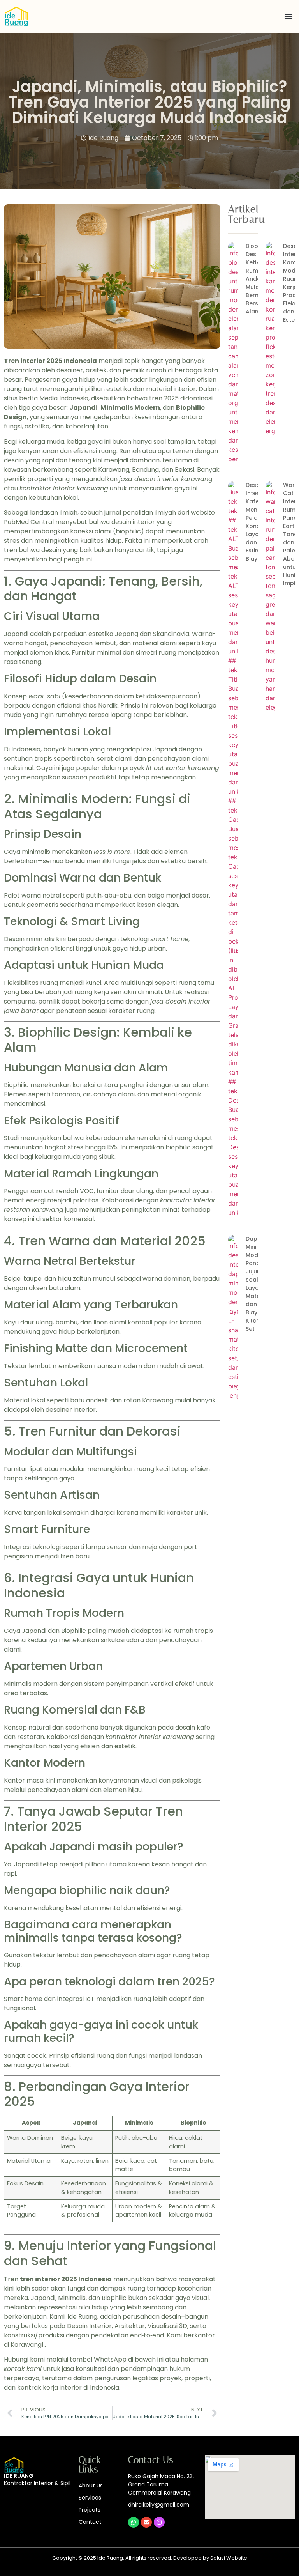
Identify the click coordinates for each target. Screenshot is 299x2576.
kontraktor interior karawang (64, 488)
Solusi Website (229, 2558)
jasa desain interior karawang (166, 479)
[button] (289, 17)
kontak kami (23, 2369)
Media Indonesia (64, 398)
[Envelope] (146, 2522)
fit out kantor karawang (183, 768)
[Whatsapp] (134, 2522)
